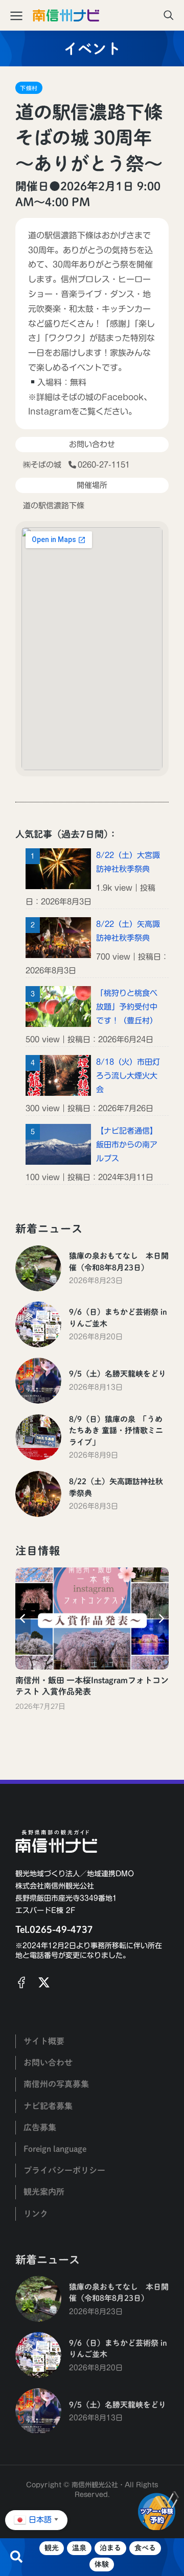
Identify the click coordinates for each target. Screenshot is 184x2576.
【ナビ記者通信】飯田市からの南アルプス (127, 1145)
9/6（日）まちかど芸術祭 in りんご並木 (118, 1318)
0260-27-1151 (104, 465)
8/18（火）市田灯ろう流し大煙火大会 (128, 1076)
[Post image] (38, 1268)
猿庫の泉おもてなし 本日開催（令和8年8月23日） (119, 1262)
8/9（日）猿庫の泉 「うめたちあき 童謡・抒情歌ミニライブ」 (116, 1431)
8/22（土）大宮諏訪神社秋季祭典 (128, 862)
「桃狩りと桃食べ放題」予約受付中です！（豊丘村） (127, 1007)
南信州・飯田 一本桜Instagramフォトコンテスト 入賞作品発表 (92, 1686)
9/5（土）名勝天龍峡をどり (118, 1374)
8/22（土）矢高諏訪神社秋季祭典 (128, 931)
